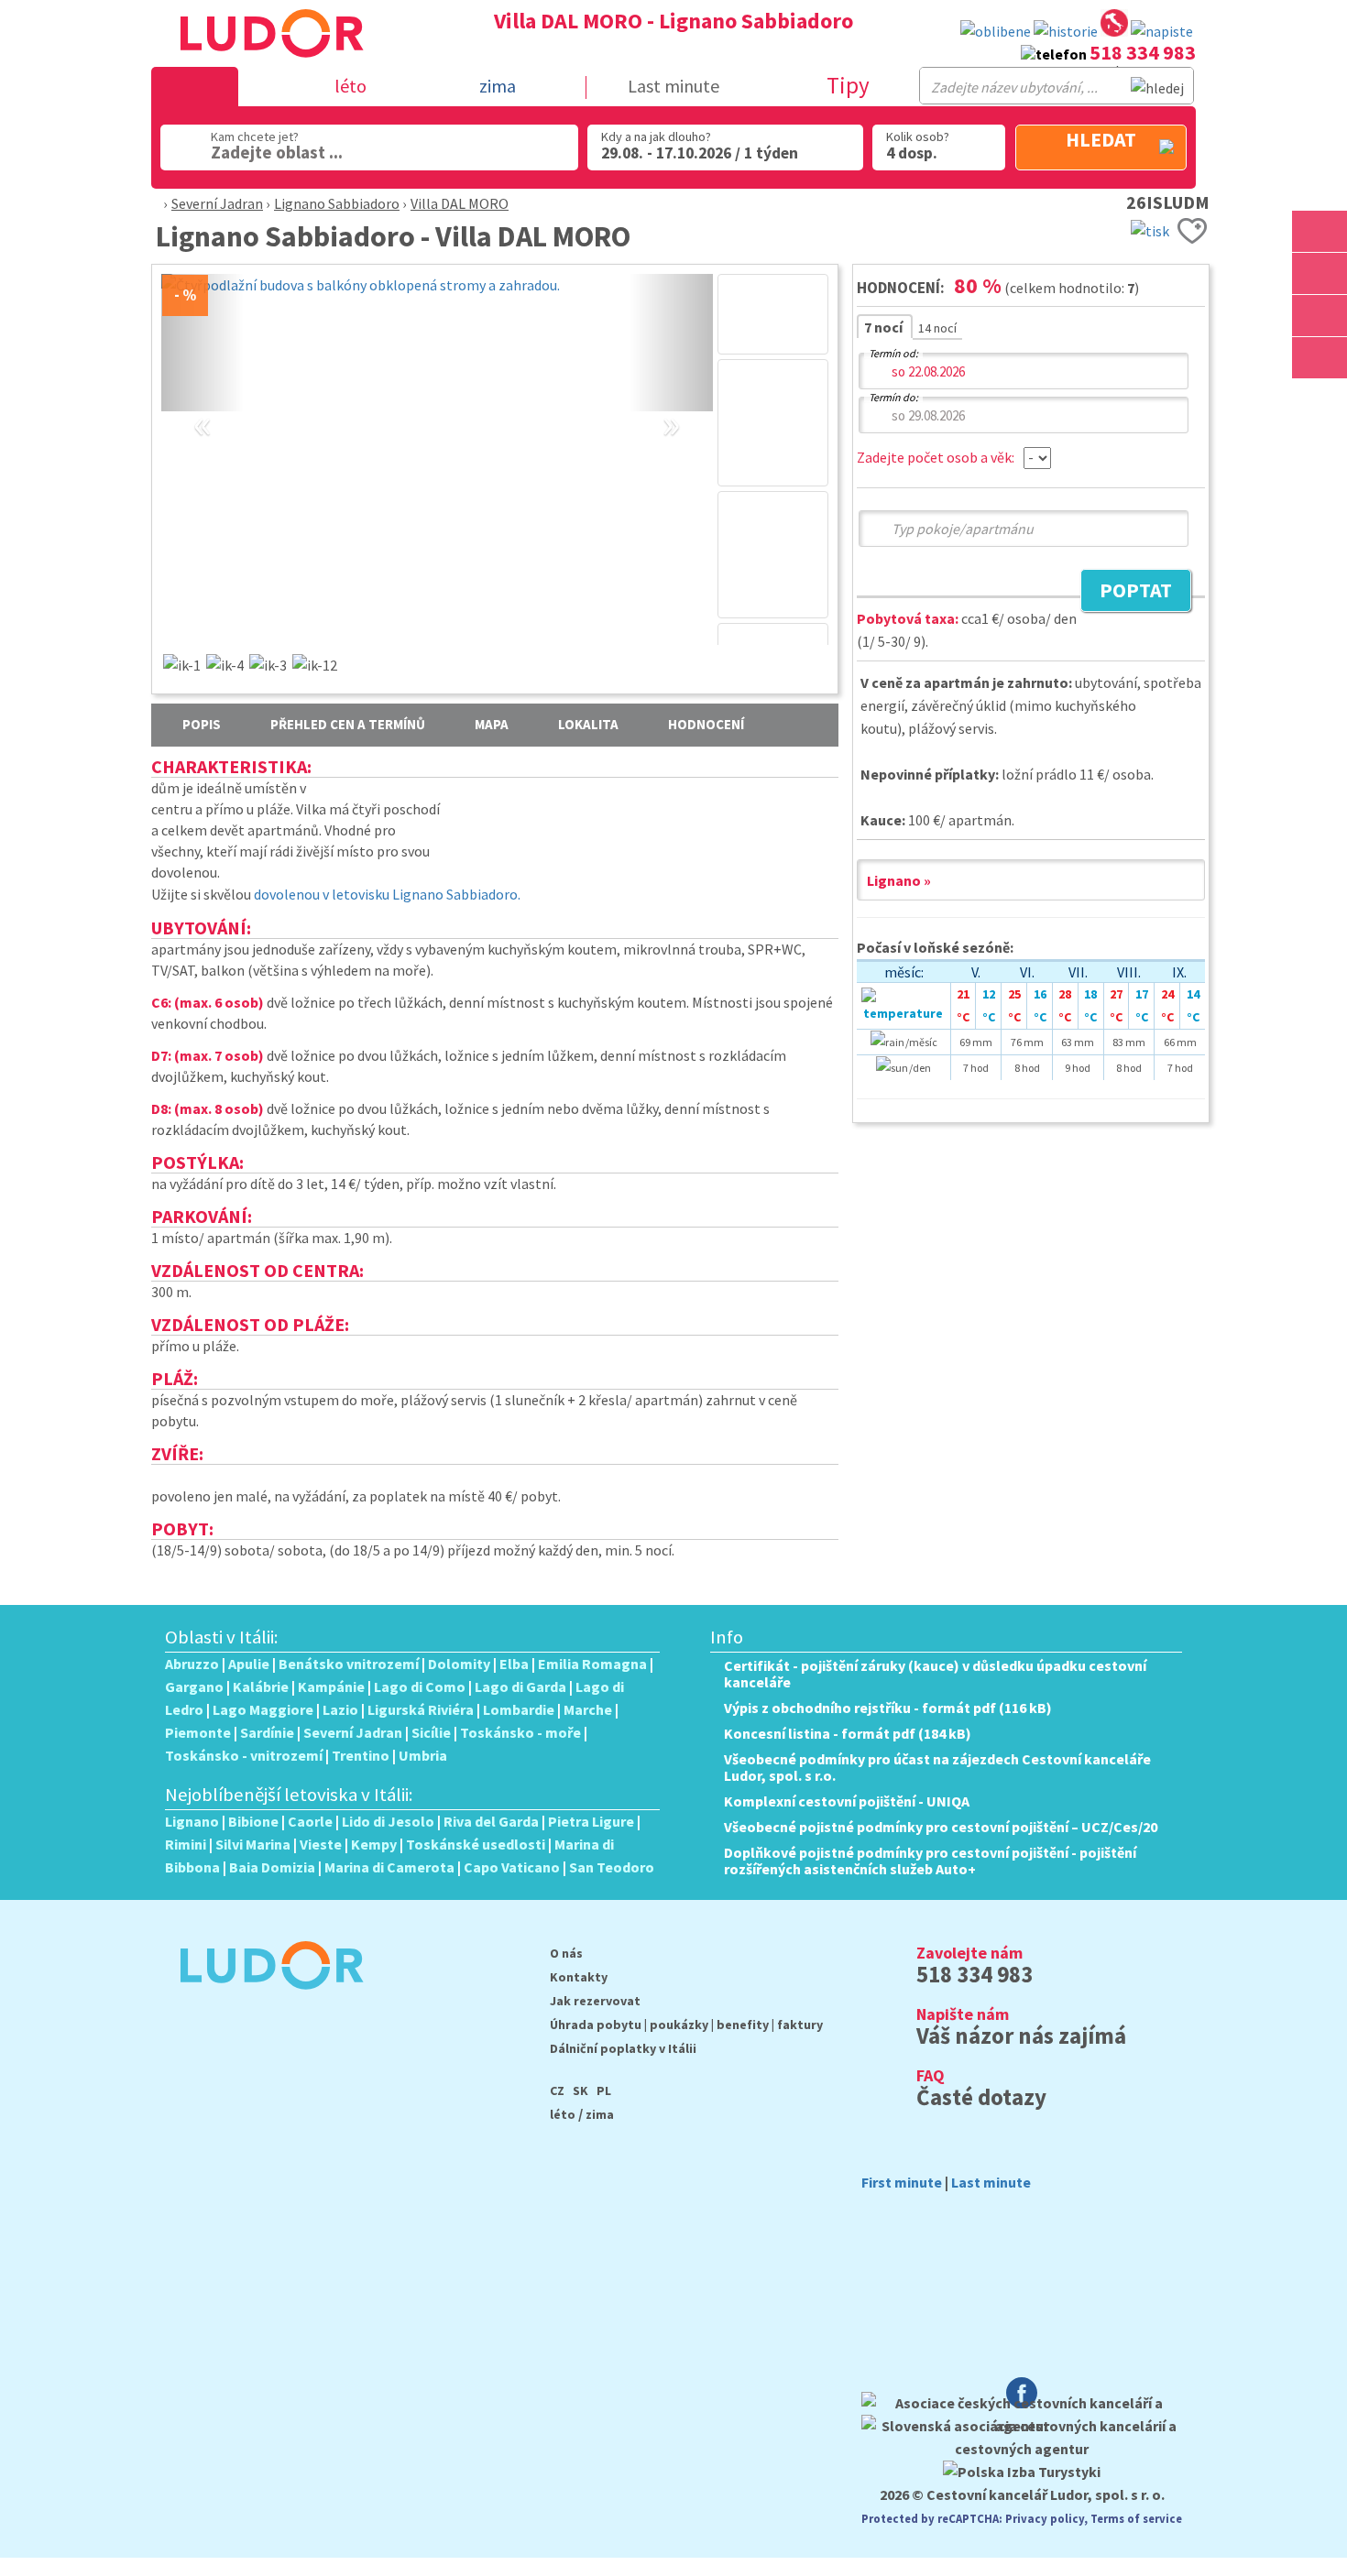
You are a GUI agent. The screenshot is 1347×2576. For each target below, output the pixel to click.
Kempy (374, 1844)
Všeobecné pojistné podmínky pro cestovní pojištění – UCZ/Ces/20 (941, 1827)
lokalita (588, 724)
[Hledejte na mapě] (1320, 273)
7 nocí (885, 327)
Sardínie (267, 1732)
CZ (557, 2090)
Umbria (423, 1755)
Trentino (361, 1755)
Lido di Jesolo (388, 1821)
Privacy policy (1045, 2518)
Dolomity (459, 1664)
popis (202, 724)
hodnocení (706, 724)
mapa (492, 724)
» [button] (671, 403)
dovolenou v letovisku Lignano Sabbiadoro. (387, 894)
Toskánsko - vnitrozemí (244, 1755)
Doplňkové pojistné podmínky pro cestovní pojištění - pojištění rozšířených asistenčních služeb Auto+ (930, 1861)
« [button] (203, 403)
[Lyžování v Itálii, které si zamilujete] (1320, 316)
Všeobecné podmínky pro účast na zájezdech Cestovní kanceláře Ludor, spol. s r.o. (937, 1767)
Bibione (253, 1821)
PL (604, 2090)
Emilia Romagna (592, 1664)
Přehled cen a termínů (348, 724)
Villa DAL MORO (460, 203)
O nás (566, 1953)
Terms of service (1136, 2518)
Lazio (340, 1709)
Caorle (310, 1821)
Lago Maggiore (263, 1709)
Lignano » (899, 880)
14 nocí (937, 328)
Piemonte (198, 1732)
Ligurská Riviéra (421, 1709)
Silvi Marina (253, 1844)
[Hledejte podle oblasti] (1320, 231)
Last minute (673, 86)
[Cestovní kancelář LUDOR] (264, 2002)
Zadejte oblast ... (277, 152)
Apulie (249, 1664)
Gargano (194, 1686)
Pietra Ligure (591, 1821)
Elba (514, 1664)
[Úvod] (153, 203)
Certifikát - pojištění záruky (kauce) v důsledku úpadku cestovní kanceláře (935, 1674)
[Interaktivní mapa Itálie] (1114, 26)
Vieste (321, 1844)
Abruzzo (192, 1664)
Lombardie (519, 1709)
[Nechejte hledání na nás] (1162, 32)
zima (600, 2114)
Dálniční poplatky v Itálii (623, 2048)
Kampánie (331, 1686)
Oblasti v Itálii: (222, 1637)
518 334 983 (1143, 52)
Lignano (192, 1821)
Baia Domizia (272, 1867)
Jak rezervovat (595, 2001)
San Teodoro (612, 1867)
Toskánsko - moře (520, 1732)
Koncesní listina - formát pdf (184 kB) (848, 1733)
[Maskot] (1320, 358)
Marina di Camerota (389, 1867)
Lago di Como (420, 1686)
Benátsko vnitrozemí (349, 1664)
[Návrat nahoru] (1321, 400)
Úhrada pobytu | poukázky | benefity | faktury (686, 2025)
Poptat (1126, 593)
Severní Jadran (217, 203)
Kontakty (579, 1977)
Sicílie (431, 1732)
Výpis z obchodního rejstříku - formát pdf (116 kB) (888, 1708)
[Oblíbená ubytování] (996, 32)
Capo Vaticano (512, 1867)
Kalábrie (261, 1686)
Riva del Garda (491, 1821)
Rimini (186, 1844)
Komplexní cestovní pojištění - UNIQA (847, 1801)
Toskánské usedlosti (476, 1844)
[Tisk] (1150, 229)
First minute (902, 2182)
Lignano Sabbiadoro (337, 203)
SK (580, 2090)
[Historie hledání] (1066, 32)
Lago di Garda (520, 1686)
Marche (588, 1709)
